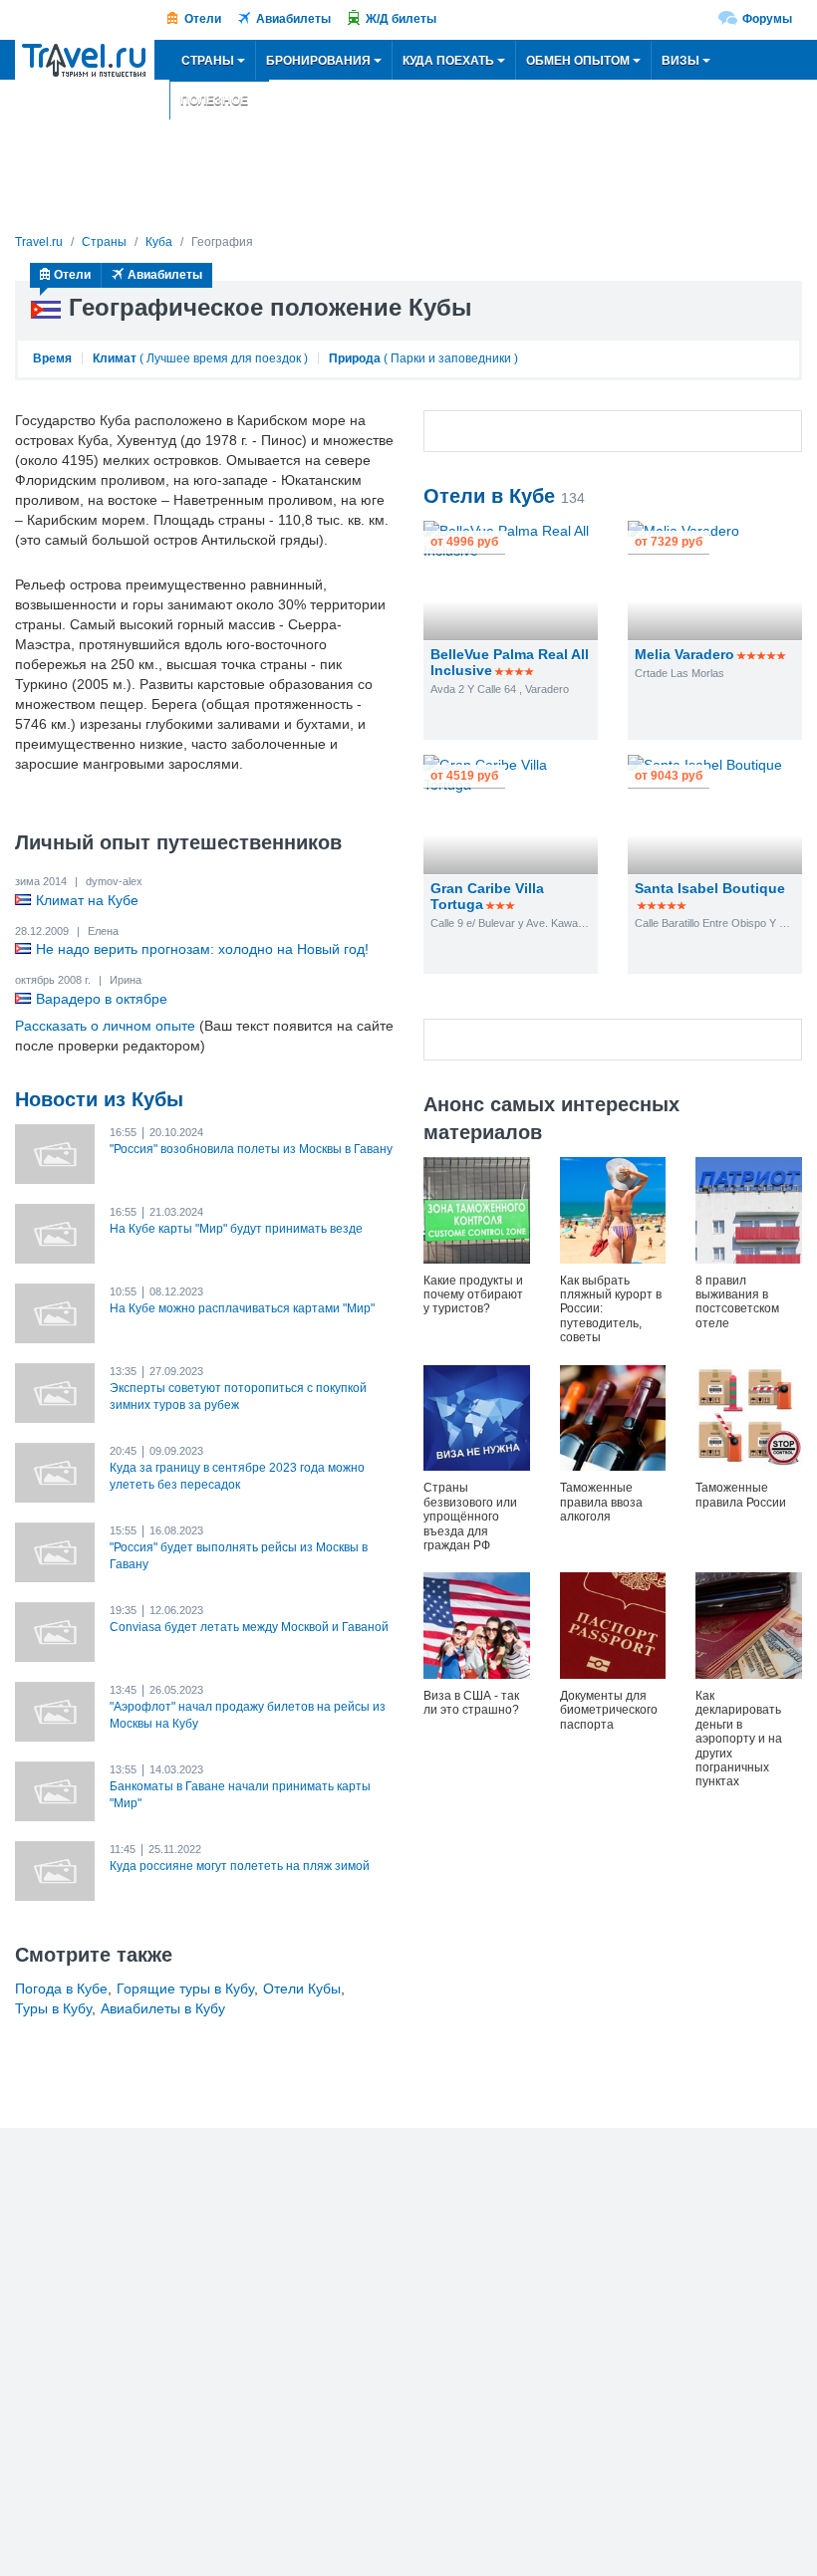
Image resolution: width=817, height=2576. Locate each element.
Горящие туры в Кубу (185, 1989)
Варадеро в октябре (102, 999)
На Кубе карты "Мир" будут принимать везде (236, 1229)
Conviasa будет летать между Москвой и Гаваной (249, 1627)
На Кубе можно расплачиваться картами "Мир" (242, 1308)
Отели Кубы (302, 1989)
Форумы (767, 19)
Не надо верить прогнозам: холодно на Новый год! (202, 949)
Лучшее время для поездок (224, 358)
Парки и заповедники (451, 358)
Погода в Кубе (61, 1989)
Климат (115, 358)
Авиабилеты (293, 19)
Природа (355, 358)
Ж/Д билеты (401, 19)
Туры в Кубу (53, 2008)
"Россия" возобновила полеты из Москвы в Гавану (251, 1149)
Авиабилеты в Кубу (163, 2008)
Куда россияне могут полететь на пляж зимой (240, 1866)
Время (52, 358)
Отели (203, 19)
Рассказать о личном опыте (105, 1026)
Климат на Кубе (87, 900)
